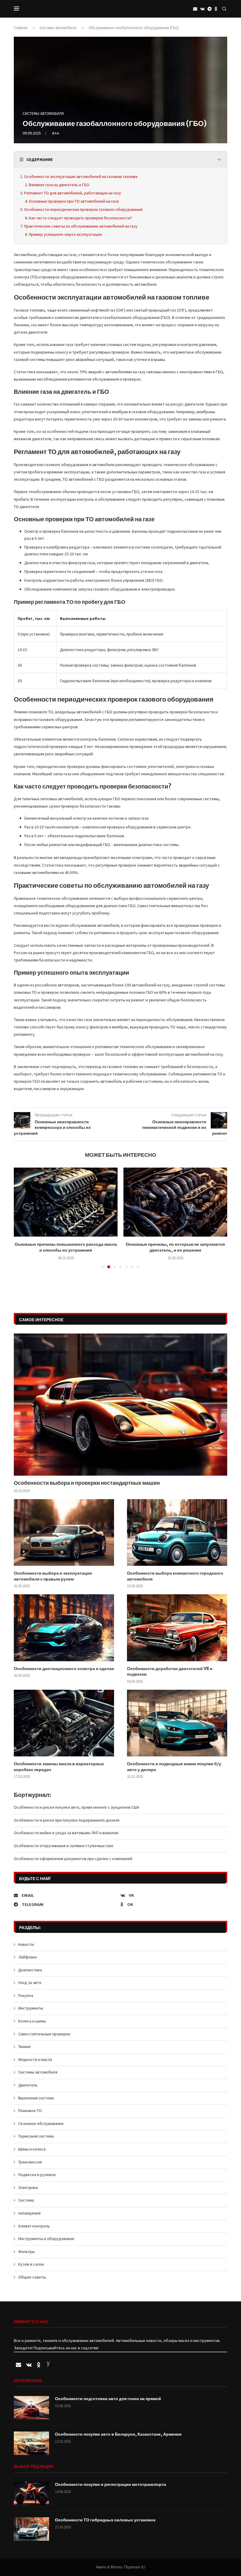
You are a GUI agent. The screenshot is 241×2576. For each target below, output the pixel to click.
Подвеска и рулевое (37, 2175)
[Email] (195, 9)
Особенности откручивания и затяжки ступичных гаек (64, 1846)
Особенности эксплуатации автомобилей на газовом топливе (81, 176)
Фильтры (26, 2252)
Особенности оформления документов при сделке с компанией (73, 1859)
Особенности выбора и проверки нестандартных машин (87, 1483)
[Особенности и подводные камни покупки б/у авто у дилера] (177, 1723)
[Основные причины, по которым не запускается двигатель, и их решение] (66, 1202)
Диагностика (30, 1970)
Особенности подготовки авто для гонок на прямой (108, 2399)
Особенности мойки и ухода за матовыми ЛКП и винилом (66, 1833)
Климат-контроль (34, 2226)
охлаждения (29, 2213)
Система (26, 2200)
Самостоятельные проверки (44, 2034)
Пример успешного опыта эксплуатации (65, 234)
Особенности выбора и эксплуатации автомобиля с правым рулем (53, 1576)
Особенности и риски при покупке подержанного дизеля (67, 1820)
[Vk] (202, 9)
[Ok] (216, 9)
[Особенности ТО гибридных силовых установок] (31, 2529)
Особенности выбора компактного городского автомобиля (175, 1576)
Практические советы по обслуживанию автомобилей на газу (81, 226)
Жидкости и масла (35, 2059)
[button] (22, 1218)
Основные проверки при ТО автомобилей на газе (74, 201)
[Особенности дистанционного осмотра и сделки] (64, 1628)
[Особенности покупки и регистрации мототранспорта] (31, 2493)
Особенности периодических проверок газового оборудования (83, 209)
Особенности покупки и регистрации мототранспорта (111, 2484)
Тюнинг (25, 2047)
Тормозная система (36, 2136)
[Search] (224, 9)
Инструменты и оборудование (46, 2239)
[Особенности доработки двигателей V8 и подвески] (177, 1628)
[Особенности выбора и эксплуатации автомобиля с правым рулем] (64, 1532)
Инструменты (31, 2008)
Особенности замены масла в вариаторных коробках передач (59, 1767)
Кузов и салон (31, 2264)
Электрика (28, 2187)
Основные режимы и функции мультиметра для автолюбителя (175, 1247)
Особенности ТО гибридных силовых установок (105, 2520)
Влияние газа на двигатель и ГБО (59, 185)
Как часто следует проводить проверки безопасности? (80, 218)
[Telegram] (210, 9)
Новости (26, 1944)
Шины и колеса (32, 2149)
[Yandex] (48, 2365)
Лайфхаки (27, 1957)
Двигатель (28, 2085)
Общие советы (32, 2277)
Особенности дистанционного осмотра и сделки (64, 1669)
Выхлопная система (36, 2098)
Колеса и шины (32, 2021)
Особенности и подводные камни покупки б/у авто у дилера (174, 1767)
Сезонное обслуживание (41, 2123)
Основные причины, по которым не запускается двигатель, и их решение (66, 1247)
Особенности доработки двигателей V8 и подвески (170, 1672)
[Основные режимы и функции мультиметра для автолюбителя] (175, 1202)
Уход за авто (30, 1983)
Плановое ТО (30, 2111)
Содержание (40, 159)
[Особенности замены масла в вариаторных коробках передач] (64, 1723)
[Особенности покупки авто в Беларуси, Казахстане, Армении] (31, 2443)
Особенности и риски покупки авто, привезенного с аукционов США (77, 1807)
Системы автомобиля (58, 28)
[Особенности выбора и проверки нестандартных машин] (120, 1405)
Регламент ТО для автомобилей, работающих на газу (73, 193)
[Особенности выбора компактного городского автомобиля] (177, 1532)
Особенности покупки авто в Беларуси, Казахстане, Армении (118, 2434)
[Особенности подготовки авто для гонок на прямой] (31, 2408)
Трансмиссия (30, 2162)
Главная (21, 28)
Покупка (26, 1995)
